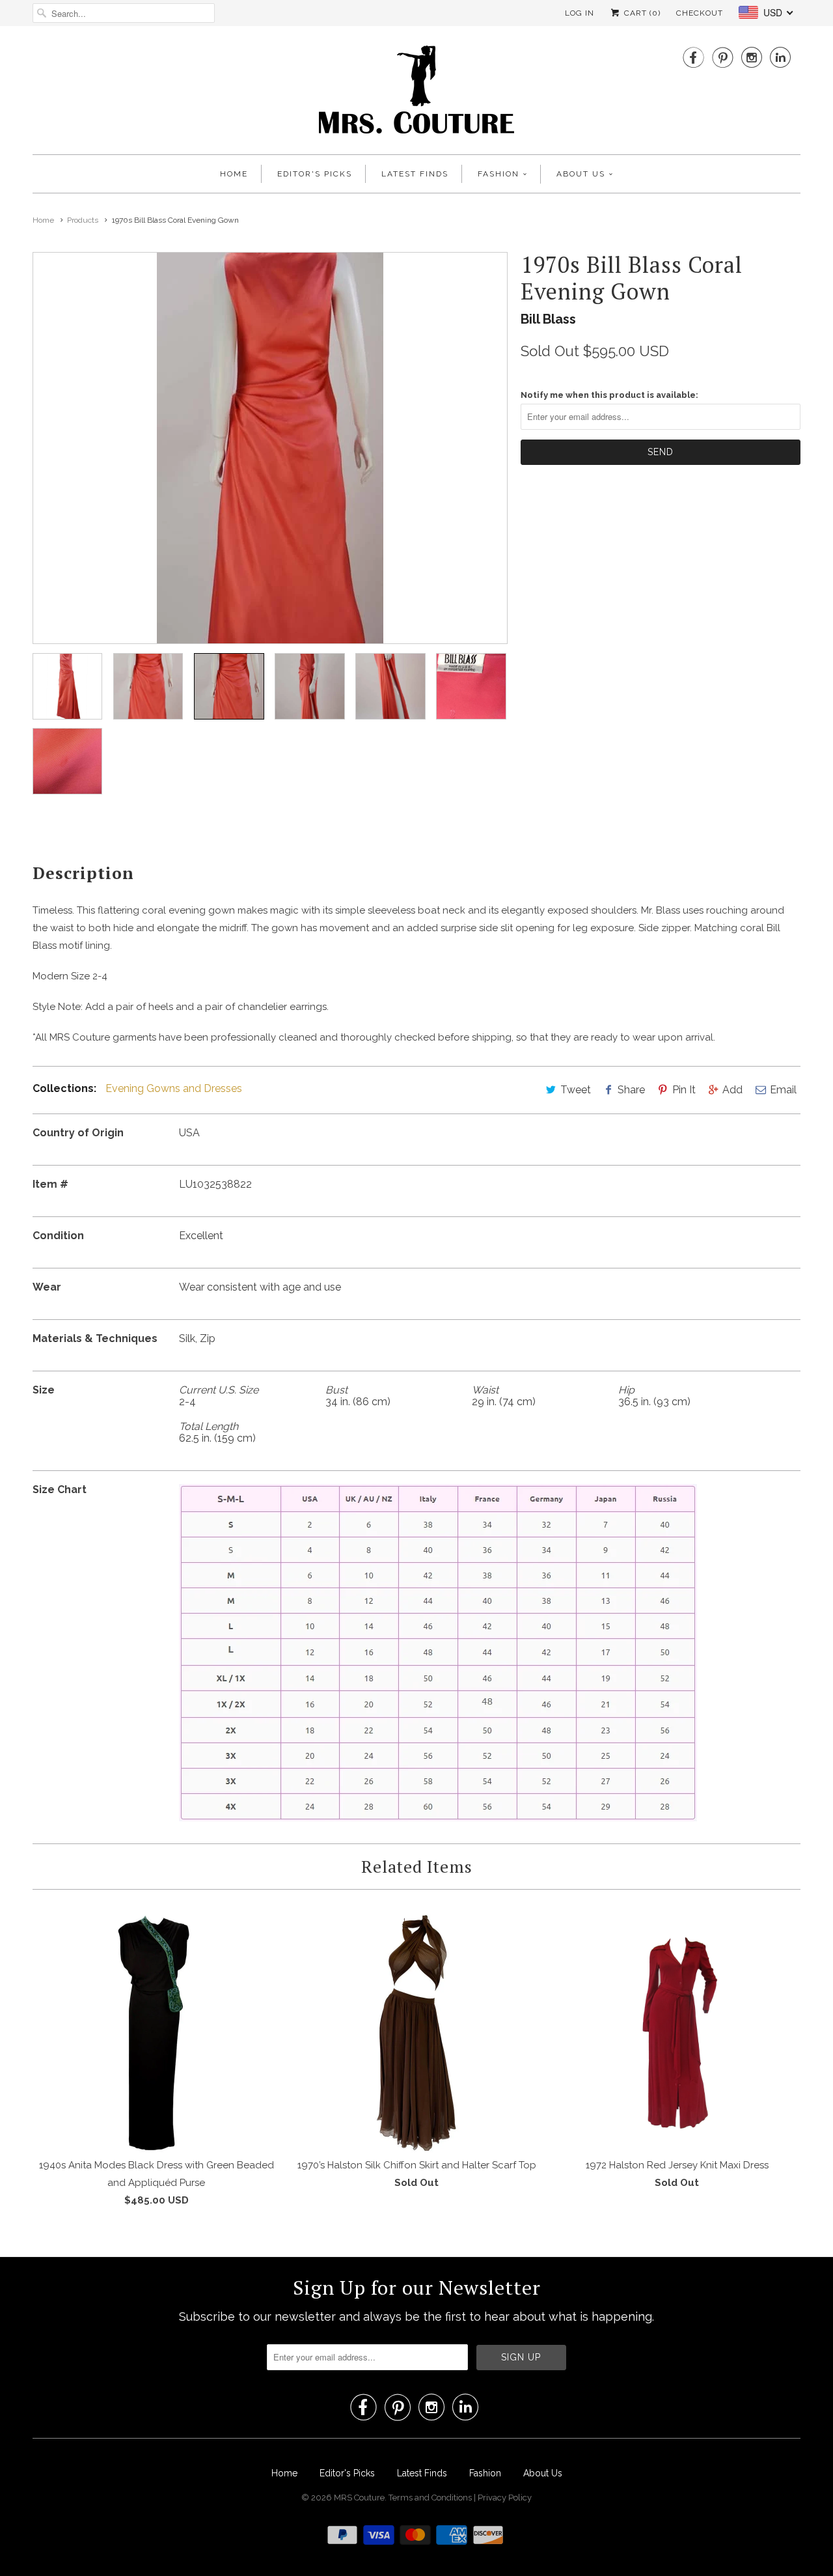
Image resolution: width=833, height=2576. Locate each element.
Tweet (576, 1090)
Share (631, 1090)
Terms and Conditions (431, 2498)
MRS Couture (359, 2498)
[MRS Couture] (416, 93)
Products (83, 220)
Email (783, 1090)
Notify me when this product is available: (609, 395)
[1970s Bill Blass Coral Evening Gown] (270, 448)
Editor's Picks (315, 174)
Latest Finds (415, 174)
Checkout (700, 13)
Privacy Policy (505, 2498)
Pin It (684, 1090)
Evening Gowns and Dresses (174, 1088)
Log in (580, 13)
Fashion (498, 174)
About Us (581, 174)
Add (732, 1090)
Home (234, 174)
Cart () (641, 13)
